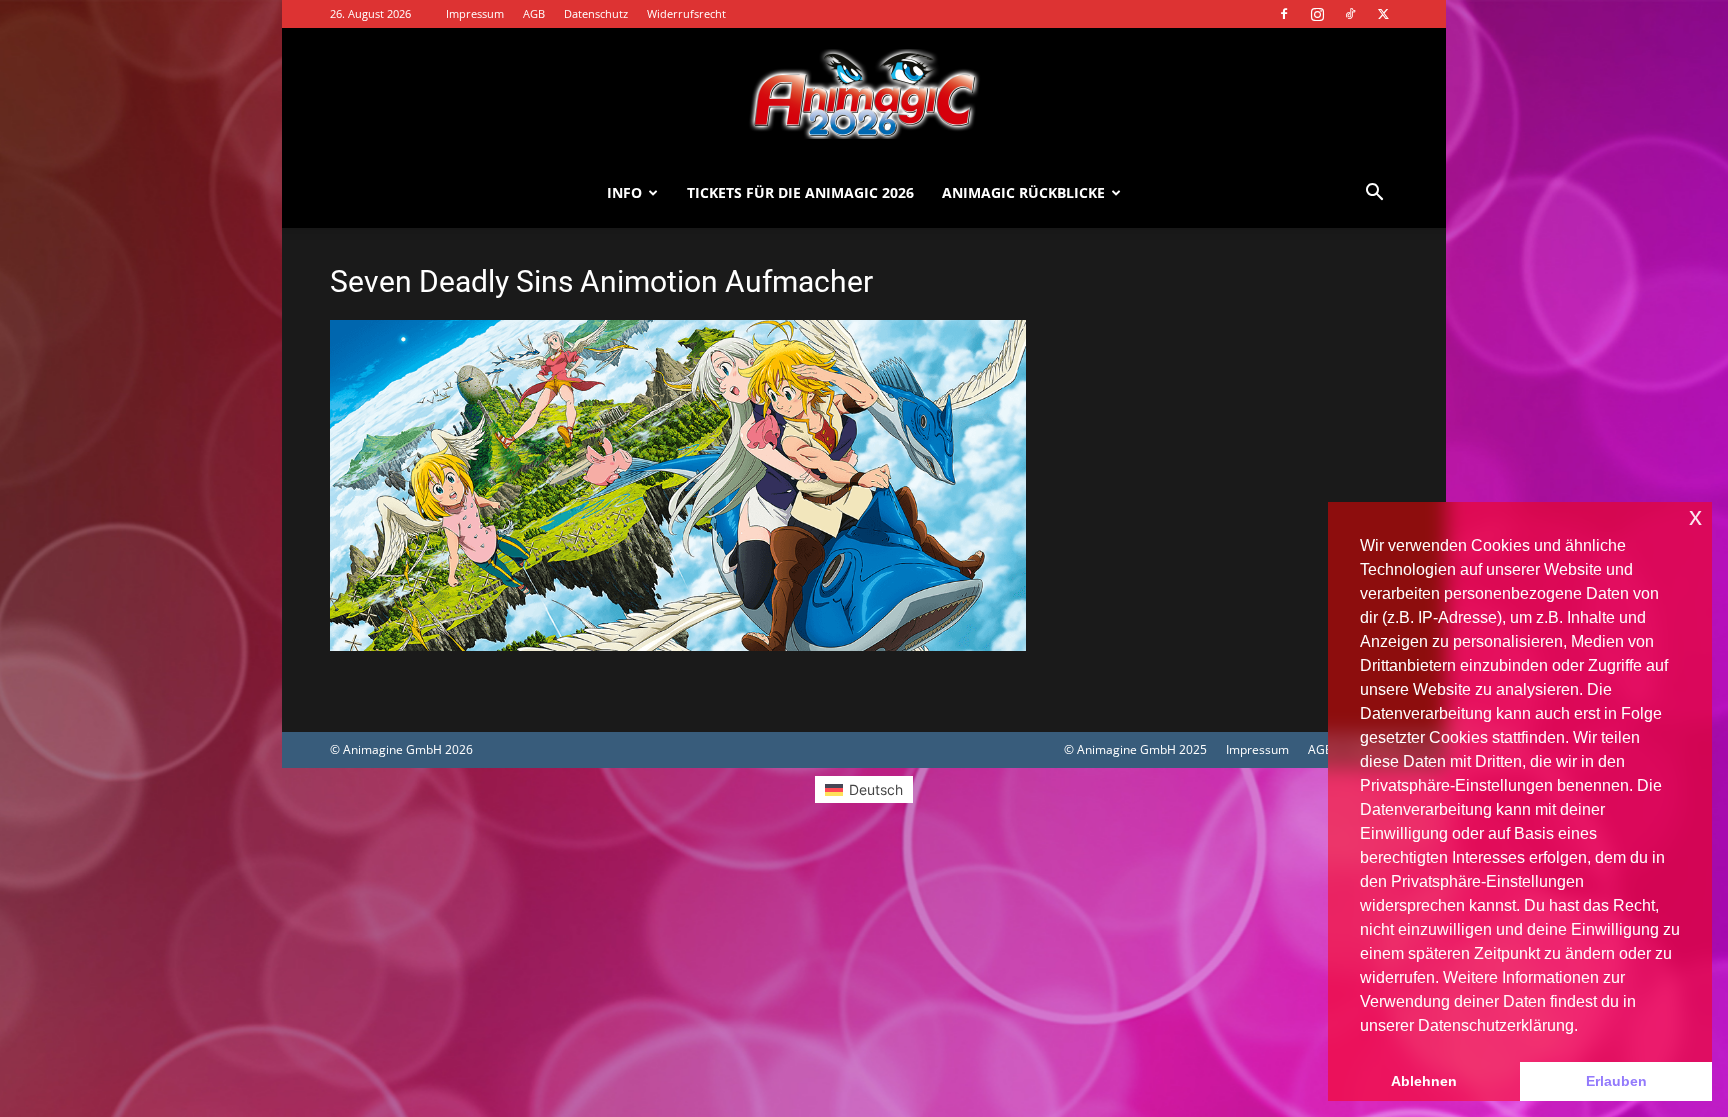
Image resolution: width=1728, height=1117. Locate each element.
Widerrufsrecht (686, 13)
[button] (1374, 194)
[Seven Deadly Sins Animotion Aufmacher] (678, 645)
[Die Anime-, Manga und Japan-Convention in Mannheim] (864, 94)
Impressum (475, 13)
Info (624, 192)
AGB (534, 13)
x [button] (1695, 516)
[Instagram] (1317, 14)
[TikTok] (1350, 14)
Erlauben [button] (1616, 1081)
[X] (1383, 14)
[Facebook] (1284, 14)
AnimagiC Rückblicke (1023, 192)
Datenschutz (596, 13)
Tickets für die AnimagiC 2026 (800, 192)
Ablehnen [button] (1424, 1081)
